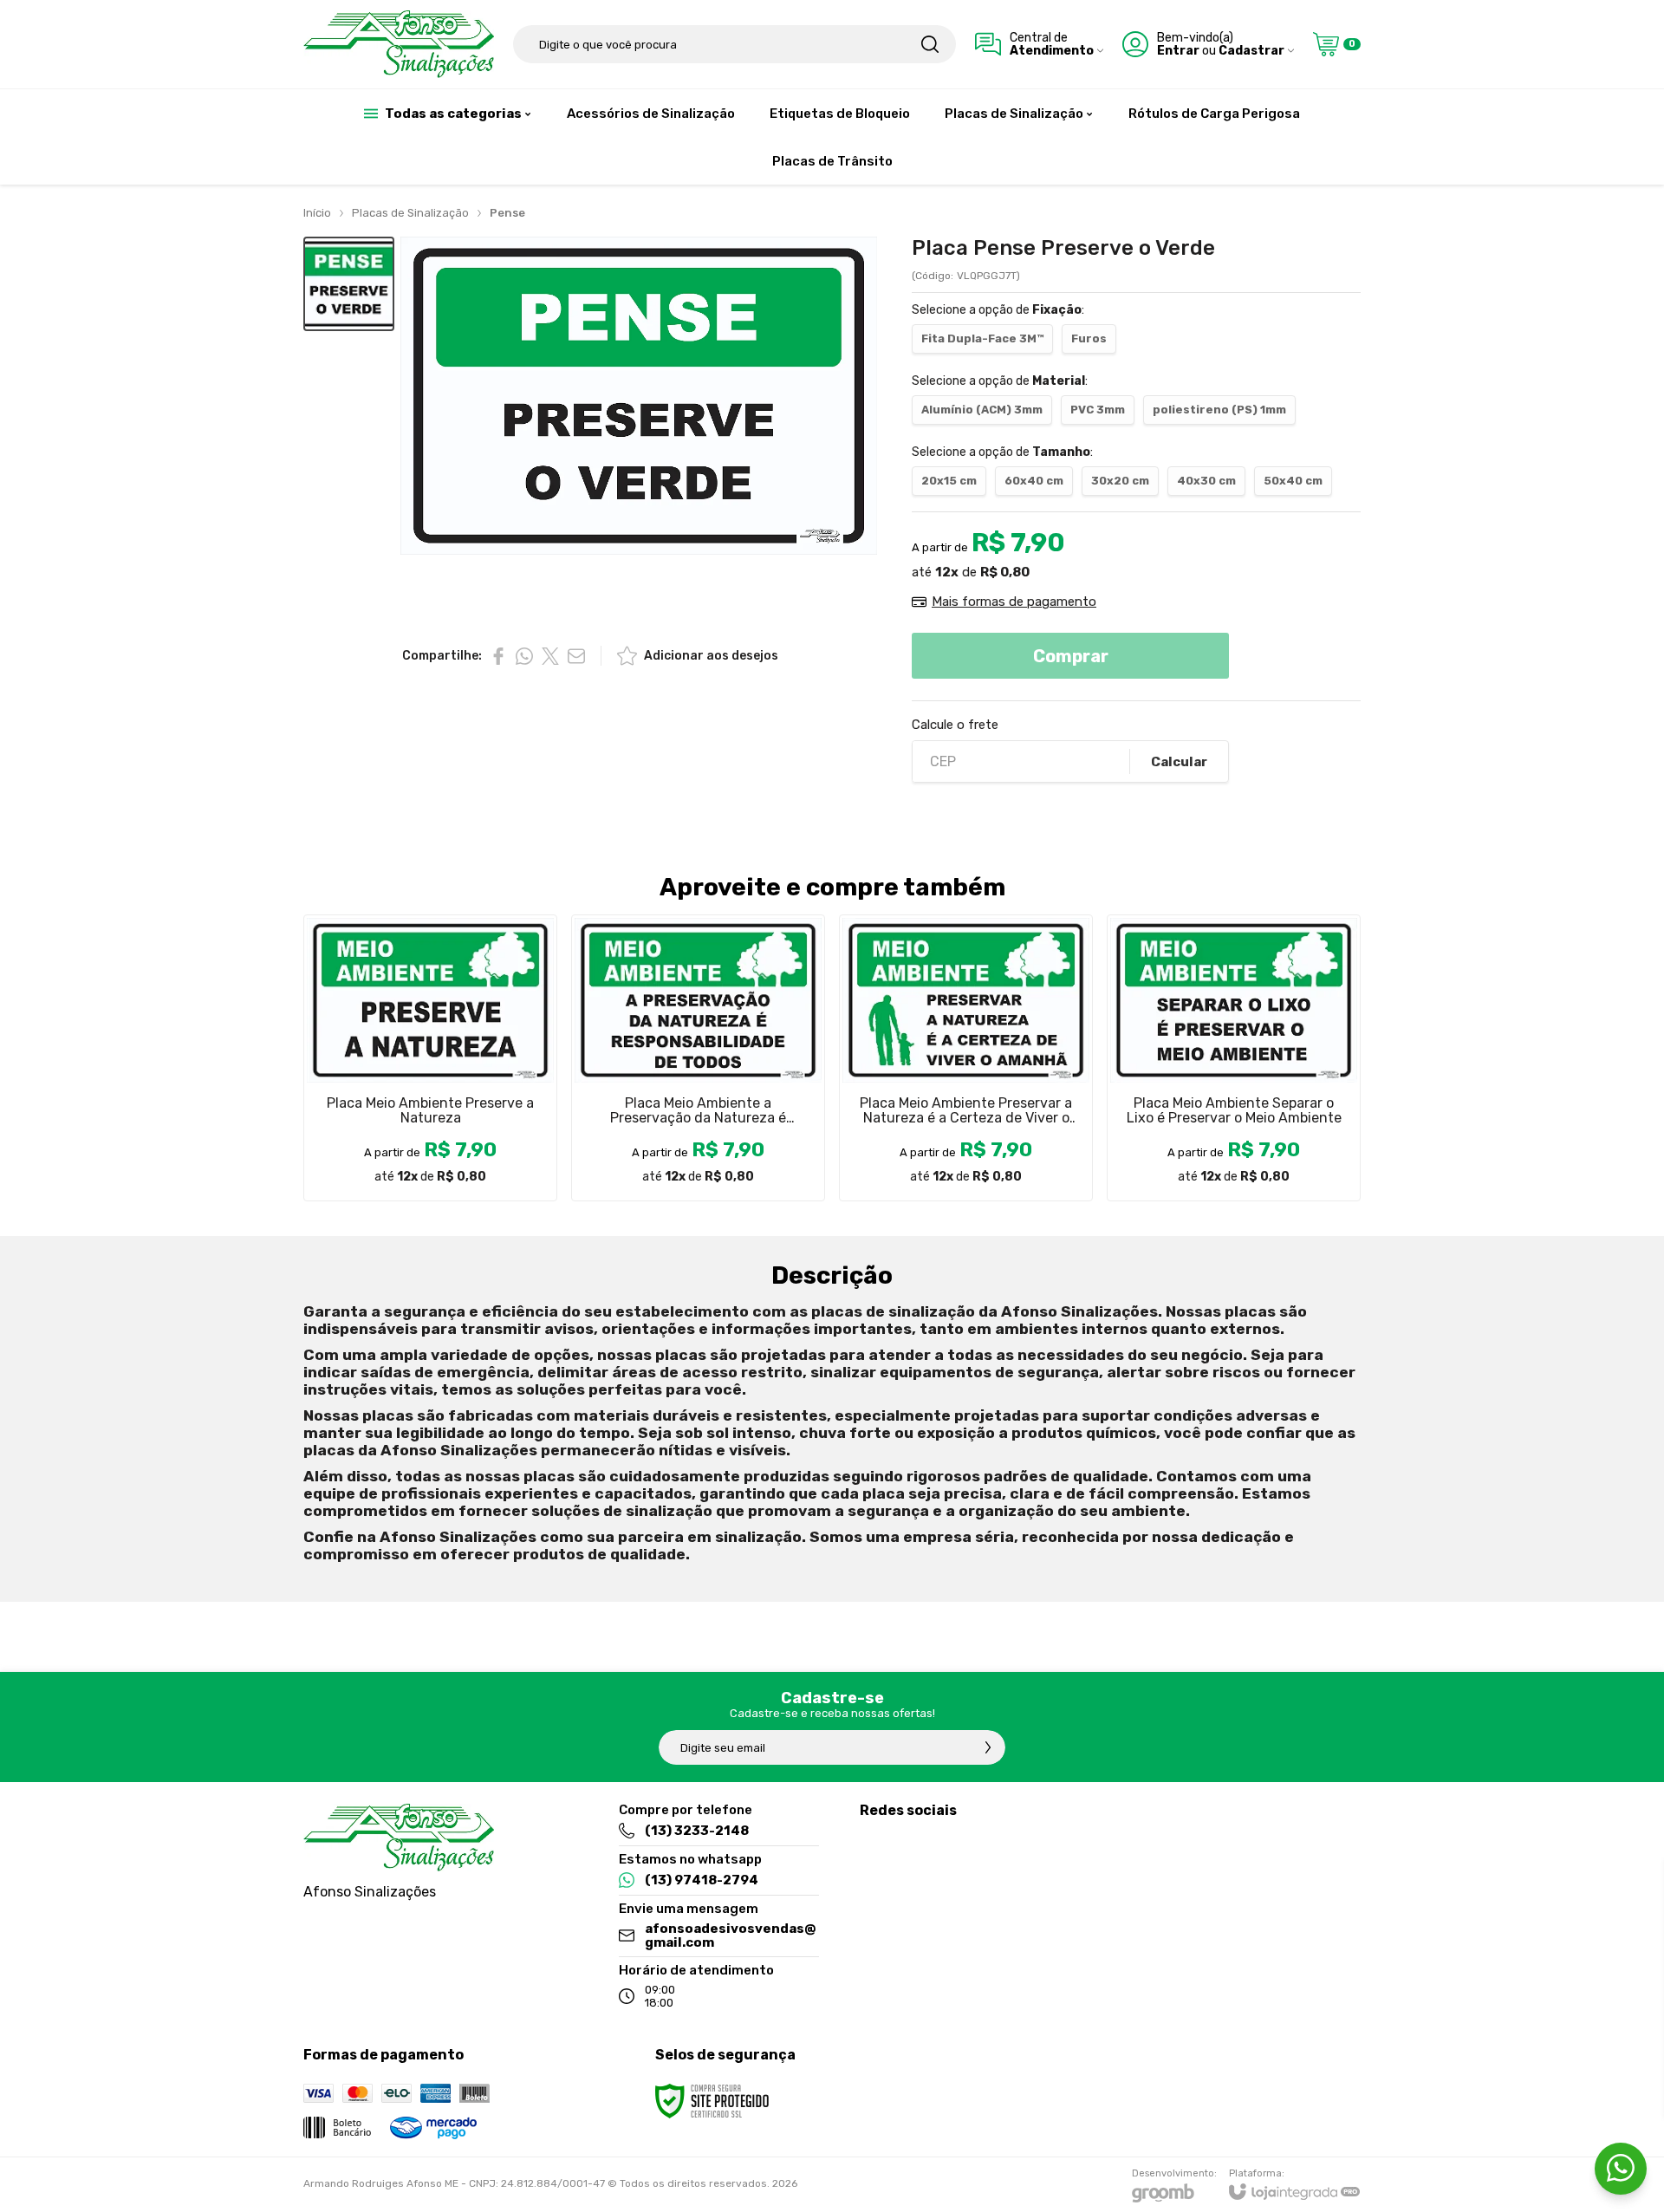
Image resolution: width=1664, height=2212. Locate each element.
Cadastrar (1251, 51)
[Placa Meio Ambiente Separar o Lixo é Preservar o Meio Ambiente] (1234, 1058)
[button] (349, 284)
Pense (507, 213)
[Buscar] (930, 44)
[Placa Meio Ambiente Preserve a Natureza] (430, 1058)
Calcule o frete (955, 725)
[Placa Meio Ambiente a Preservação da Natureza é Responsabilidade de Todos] (698, 1058)
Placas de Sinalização (410, 213)
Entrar (1178, 51)
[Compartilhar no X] (550, 656)
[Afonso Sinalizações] (399, 44)
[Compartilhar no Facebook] (498, 656)
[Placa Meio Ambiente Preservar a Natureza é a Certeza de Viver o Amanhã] (966, 1058)
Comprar (1071, 656)
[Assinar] (988, 1747)
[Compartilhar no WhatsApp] (524, 656)
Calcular (1179, 762)
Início (317, 213)
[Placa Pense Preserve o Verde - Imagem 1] (349, 284)
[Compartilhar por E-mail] (576, 656)
